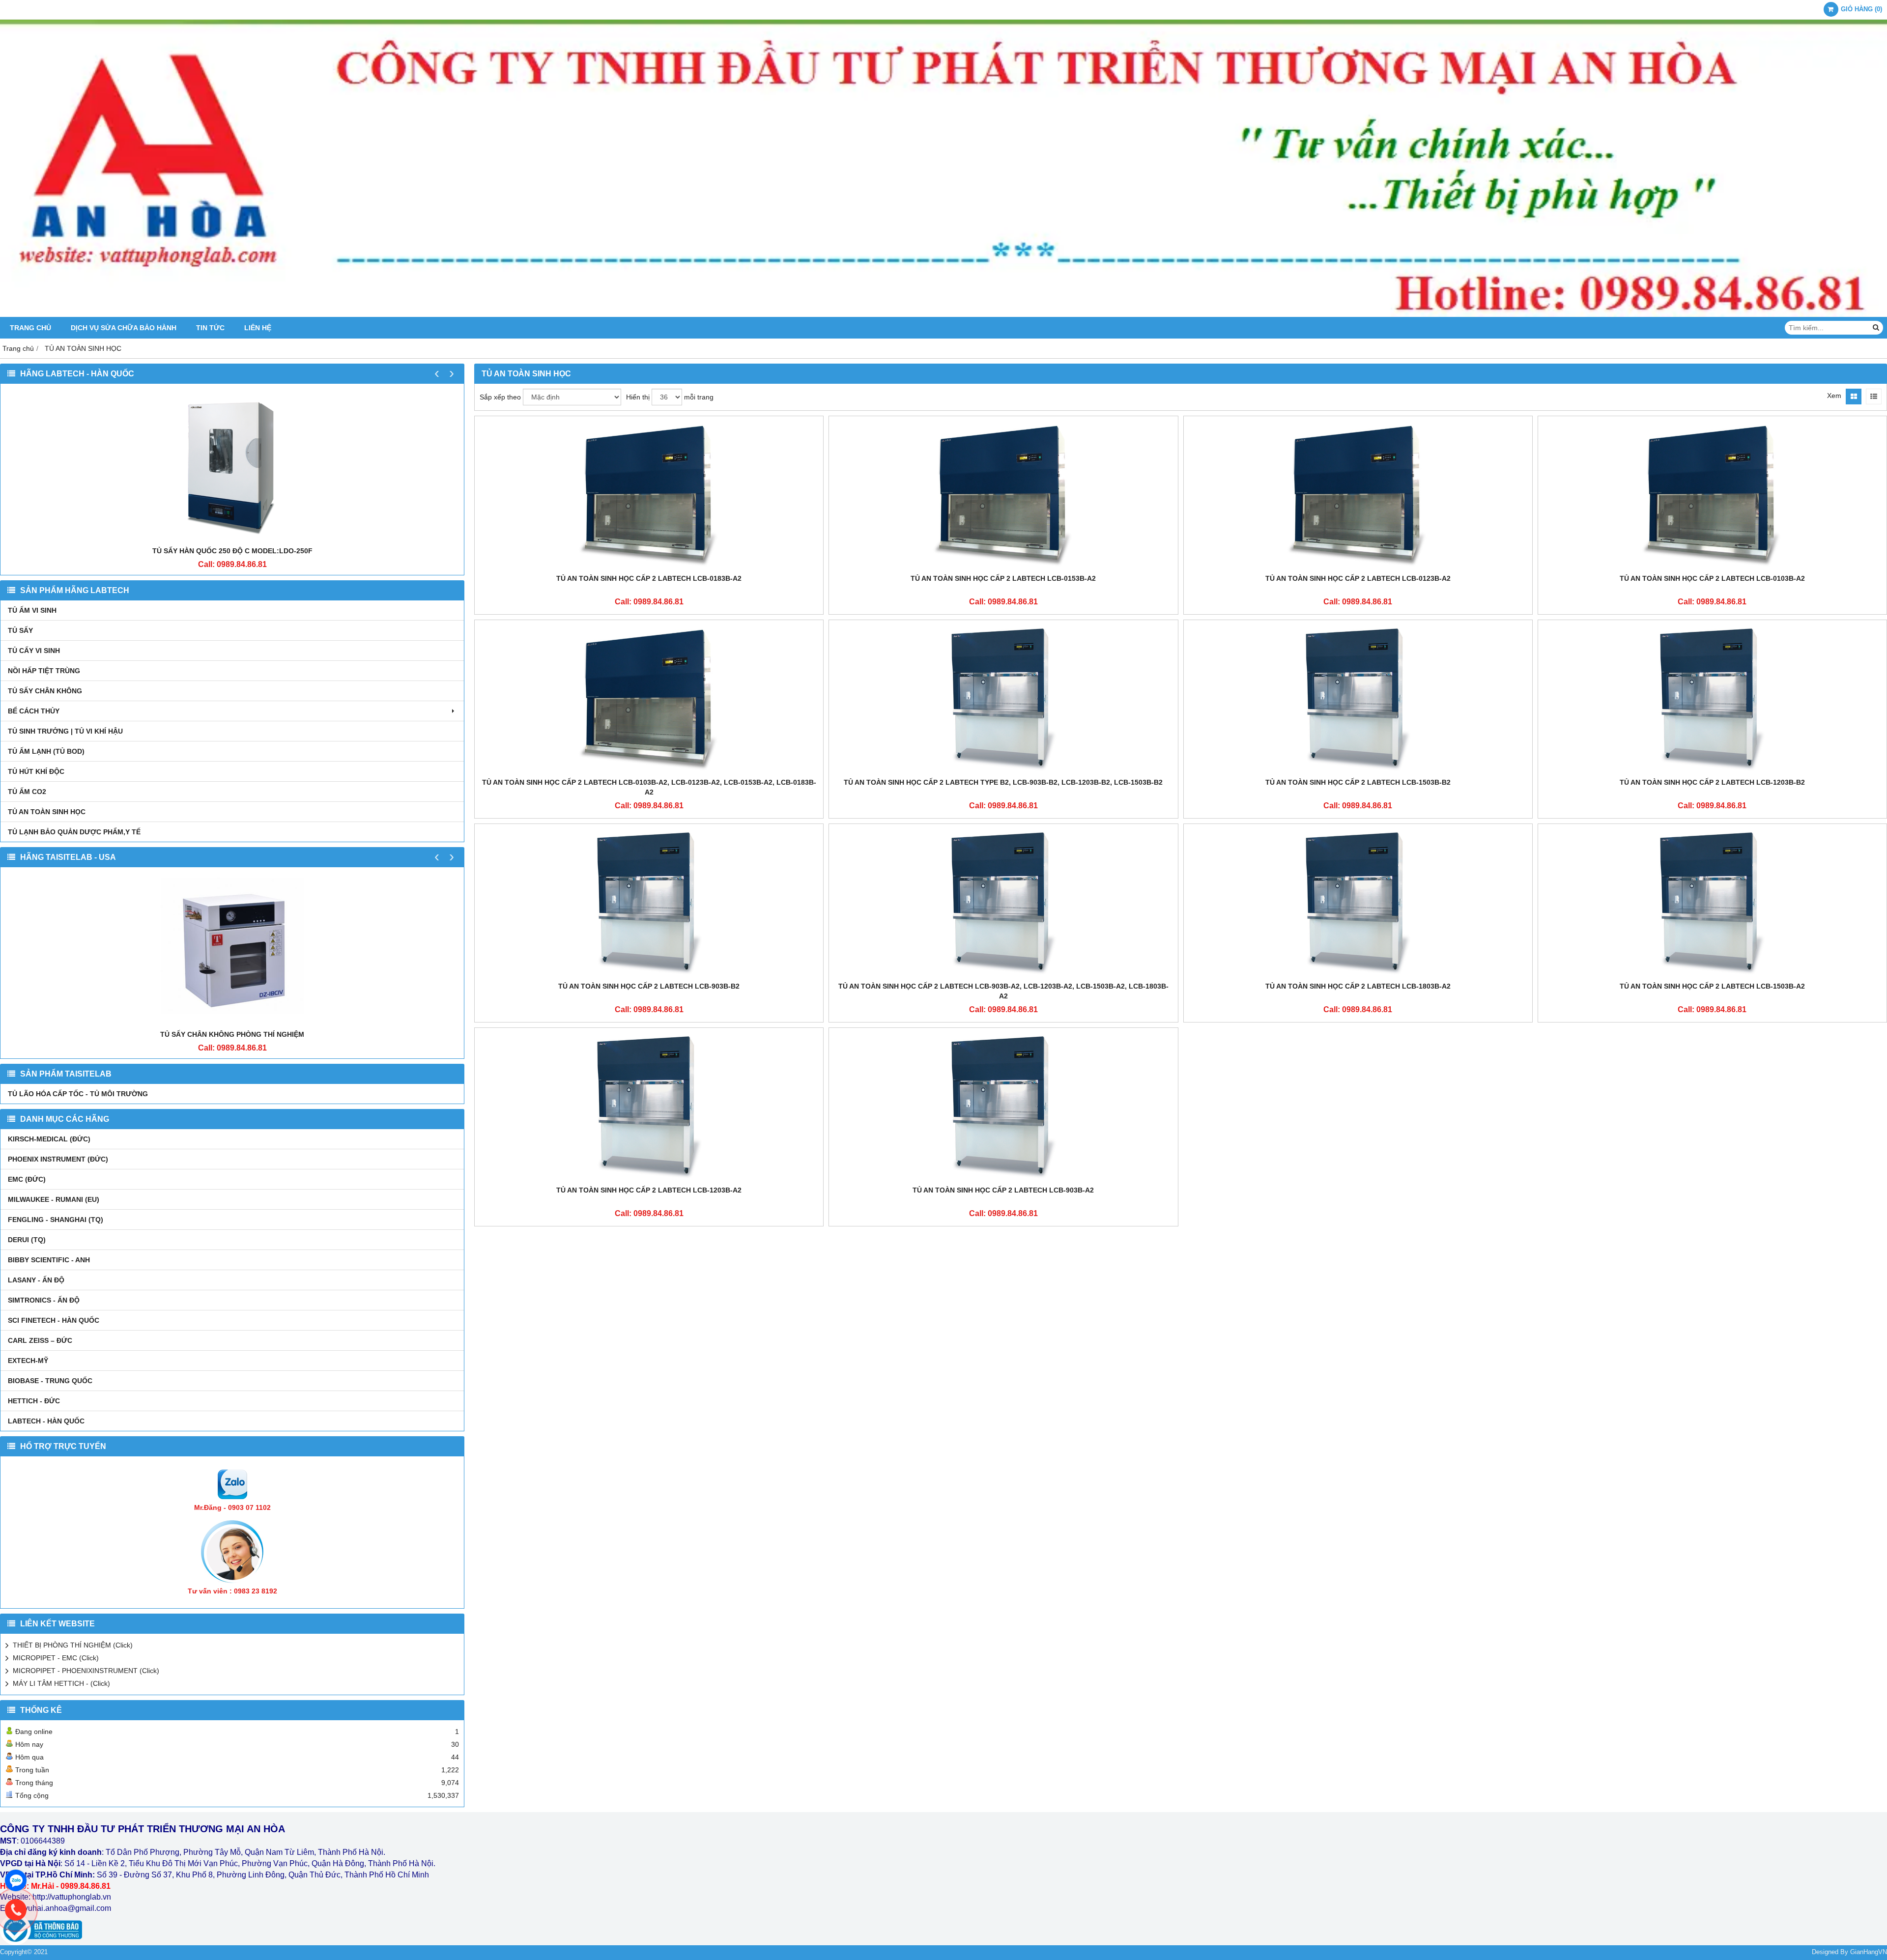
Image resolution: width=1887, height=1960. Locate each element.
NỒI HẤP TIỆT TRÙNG (44, 671)
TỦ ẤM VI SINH (32, 610)
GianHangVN (1869, 1952)
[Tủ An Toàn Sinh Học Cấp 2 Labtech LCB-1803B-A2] (1358, 903)
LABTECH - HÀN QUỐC (46, 1421)
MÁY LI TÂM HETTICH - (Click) (61, 1683)
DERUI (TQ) (27, 1240)
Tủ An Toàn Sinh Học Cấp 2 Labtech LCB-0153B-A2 (1003, 578)
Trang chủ (30, 328)
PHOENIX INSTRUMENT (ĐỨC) (58, 1159)
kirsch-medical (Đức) (49, 1139)
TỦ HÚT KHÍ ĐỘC (36, 771)
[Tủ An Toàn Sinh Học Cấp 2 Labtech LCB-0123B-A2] (1358, 495)
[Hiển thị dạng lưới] (1854, 397)
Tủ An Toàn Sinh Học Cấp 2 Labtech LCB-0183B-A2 (649, 578)
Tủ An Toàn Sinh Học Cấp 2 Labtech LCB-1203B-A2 (649, 1190)
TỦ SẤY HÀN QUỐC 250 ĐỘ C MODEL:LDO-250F (232, 551)
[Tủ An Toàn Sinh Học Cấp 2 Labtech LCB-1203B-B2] (1712, 699)
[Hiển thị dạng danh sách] (1874, 397)
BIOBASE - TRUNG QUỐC (50, 1381)
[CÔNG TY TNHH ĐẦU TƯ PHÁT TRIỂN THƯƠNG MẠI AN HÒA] (943, 314)
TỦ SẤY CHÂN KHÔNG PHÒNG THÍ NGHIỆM (232, 1034)
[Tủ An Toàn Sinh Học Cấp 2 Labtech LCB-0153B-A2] (1003, 495)
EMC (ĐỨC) (27, 1179)
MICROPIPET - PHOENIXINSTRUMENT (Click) (86, 1671)
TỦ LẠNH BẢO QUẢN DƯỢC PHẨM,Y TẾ (74, 832)
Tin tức (210, 328)
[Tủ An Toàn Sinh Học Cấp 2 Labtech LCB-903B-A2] (1003, 1107)
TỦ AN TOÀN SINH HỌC (47, 812)
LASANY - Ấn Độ (36, 1280)
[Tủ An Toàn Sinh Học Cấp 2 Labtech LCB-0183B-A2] (649, 495)
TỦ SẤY (20, 630)
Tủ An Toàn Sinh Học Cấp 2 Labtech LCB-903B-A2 (1003, 1190)
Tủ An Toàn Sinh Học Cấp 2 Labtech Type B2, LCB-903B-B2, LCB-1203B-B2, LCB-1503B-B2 (1003, 782)
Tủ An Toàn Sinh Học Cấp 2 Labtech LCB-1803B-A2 (1358, 986)
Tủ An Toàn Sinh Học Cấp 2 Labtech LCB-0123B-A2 (1358, 578)
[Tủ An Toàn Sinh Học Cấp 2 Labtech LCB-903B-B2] (649, 903)
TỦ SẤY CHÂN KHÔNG (45, 691)
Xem (1834, 396)
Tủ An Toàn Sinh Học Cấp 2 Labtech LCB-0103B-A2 (1712, 578)
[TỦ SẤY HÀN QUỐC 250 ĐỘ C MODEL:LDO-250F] (232, 467)
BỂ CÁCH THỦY (34, 711)
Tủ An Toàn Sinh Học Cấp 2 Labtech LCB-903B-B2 (649, 986)
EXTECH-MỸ (28, 1361)
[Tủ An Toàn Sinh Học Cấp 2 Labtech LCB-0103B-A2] (1712, 495)
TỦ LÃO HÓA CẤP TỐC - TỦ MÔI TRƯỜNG (78, 1094)
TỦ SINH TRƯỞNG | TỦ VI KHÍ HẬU (65, 731)
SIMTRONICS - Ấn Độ (44, 1300)
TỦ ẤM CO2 (27, 792)
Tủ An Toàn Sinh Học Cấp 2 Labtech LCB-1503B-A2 (1712, 986)
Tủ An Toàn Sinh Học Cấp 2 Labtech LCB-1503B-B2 (1358, 782)
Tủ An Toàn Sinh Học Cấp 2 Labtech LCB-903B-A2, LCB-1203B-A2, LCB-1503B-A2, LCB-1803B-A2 (1003, 991)
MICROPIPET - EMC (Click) (56, 1658)
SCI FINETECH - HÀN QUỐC (54, 1320)
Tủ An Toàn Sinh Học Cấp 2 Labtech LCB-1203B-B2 (1712, 782)
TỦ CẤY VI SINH (34, 651)
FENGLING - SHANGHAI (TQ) (56, 1220)
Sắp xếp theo (500, 397)
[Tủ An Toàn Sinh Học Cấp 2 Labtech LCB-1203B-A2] (649, 1107)
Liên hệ (258, 328)
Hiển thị (638, 397)
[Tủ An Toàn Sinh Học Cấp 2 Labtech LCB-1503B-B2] (1358, 699)
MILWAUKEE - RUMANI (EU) (54, 1199)
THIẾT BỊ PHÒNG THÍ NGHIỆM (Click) (73, 1645)
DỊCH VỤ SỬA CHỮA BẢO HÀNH (124, 328)
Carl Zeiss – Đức (40, 1340)
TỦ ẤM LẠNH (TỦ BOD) (46, 751)
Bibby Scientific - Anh (49, 1260)
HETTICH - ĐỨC (34, 1401)
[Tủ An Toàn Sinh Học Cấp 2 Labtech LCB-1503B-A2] (1712, 903)
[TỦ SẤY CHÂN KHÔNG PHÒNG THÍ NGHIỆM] (232, 951)
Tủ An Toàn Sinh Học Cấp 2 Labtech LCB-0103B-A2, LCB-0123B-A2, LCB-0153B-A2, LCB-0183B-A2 (649, 787)
